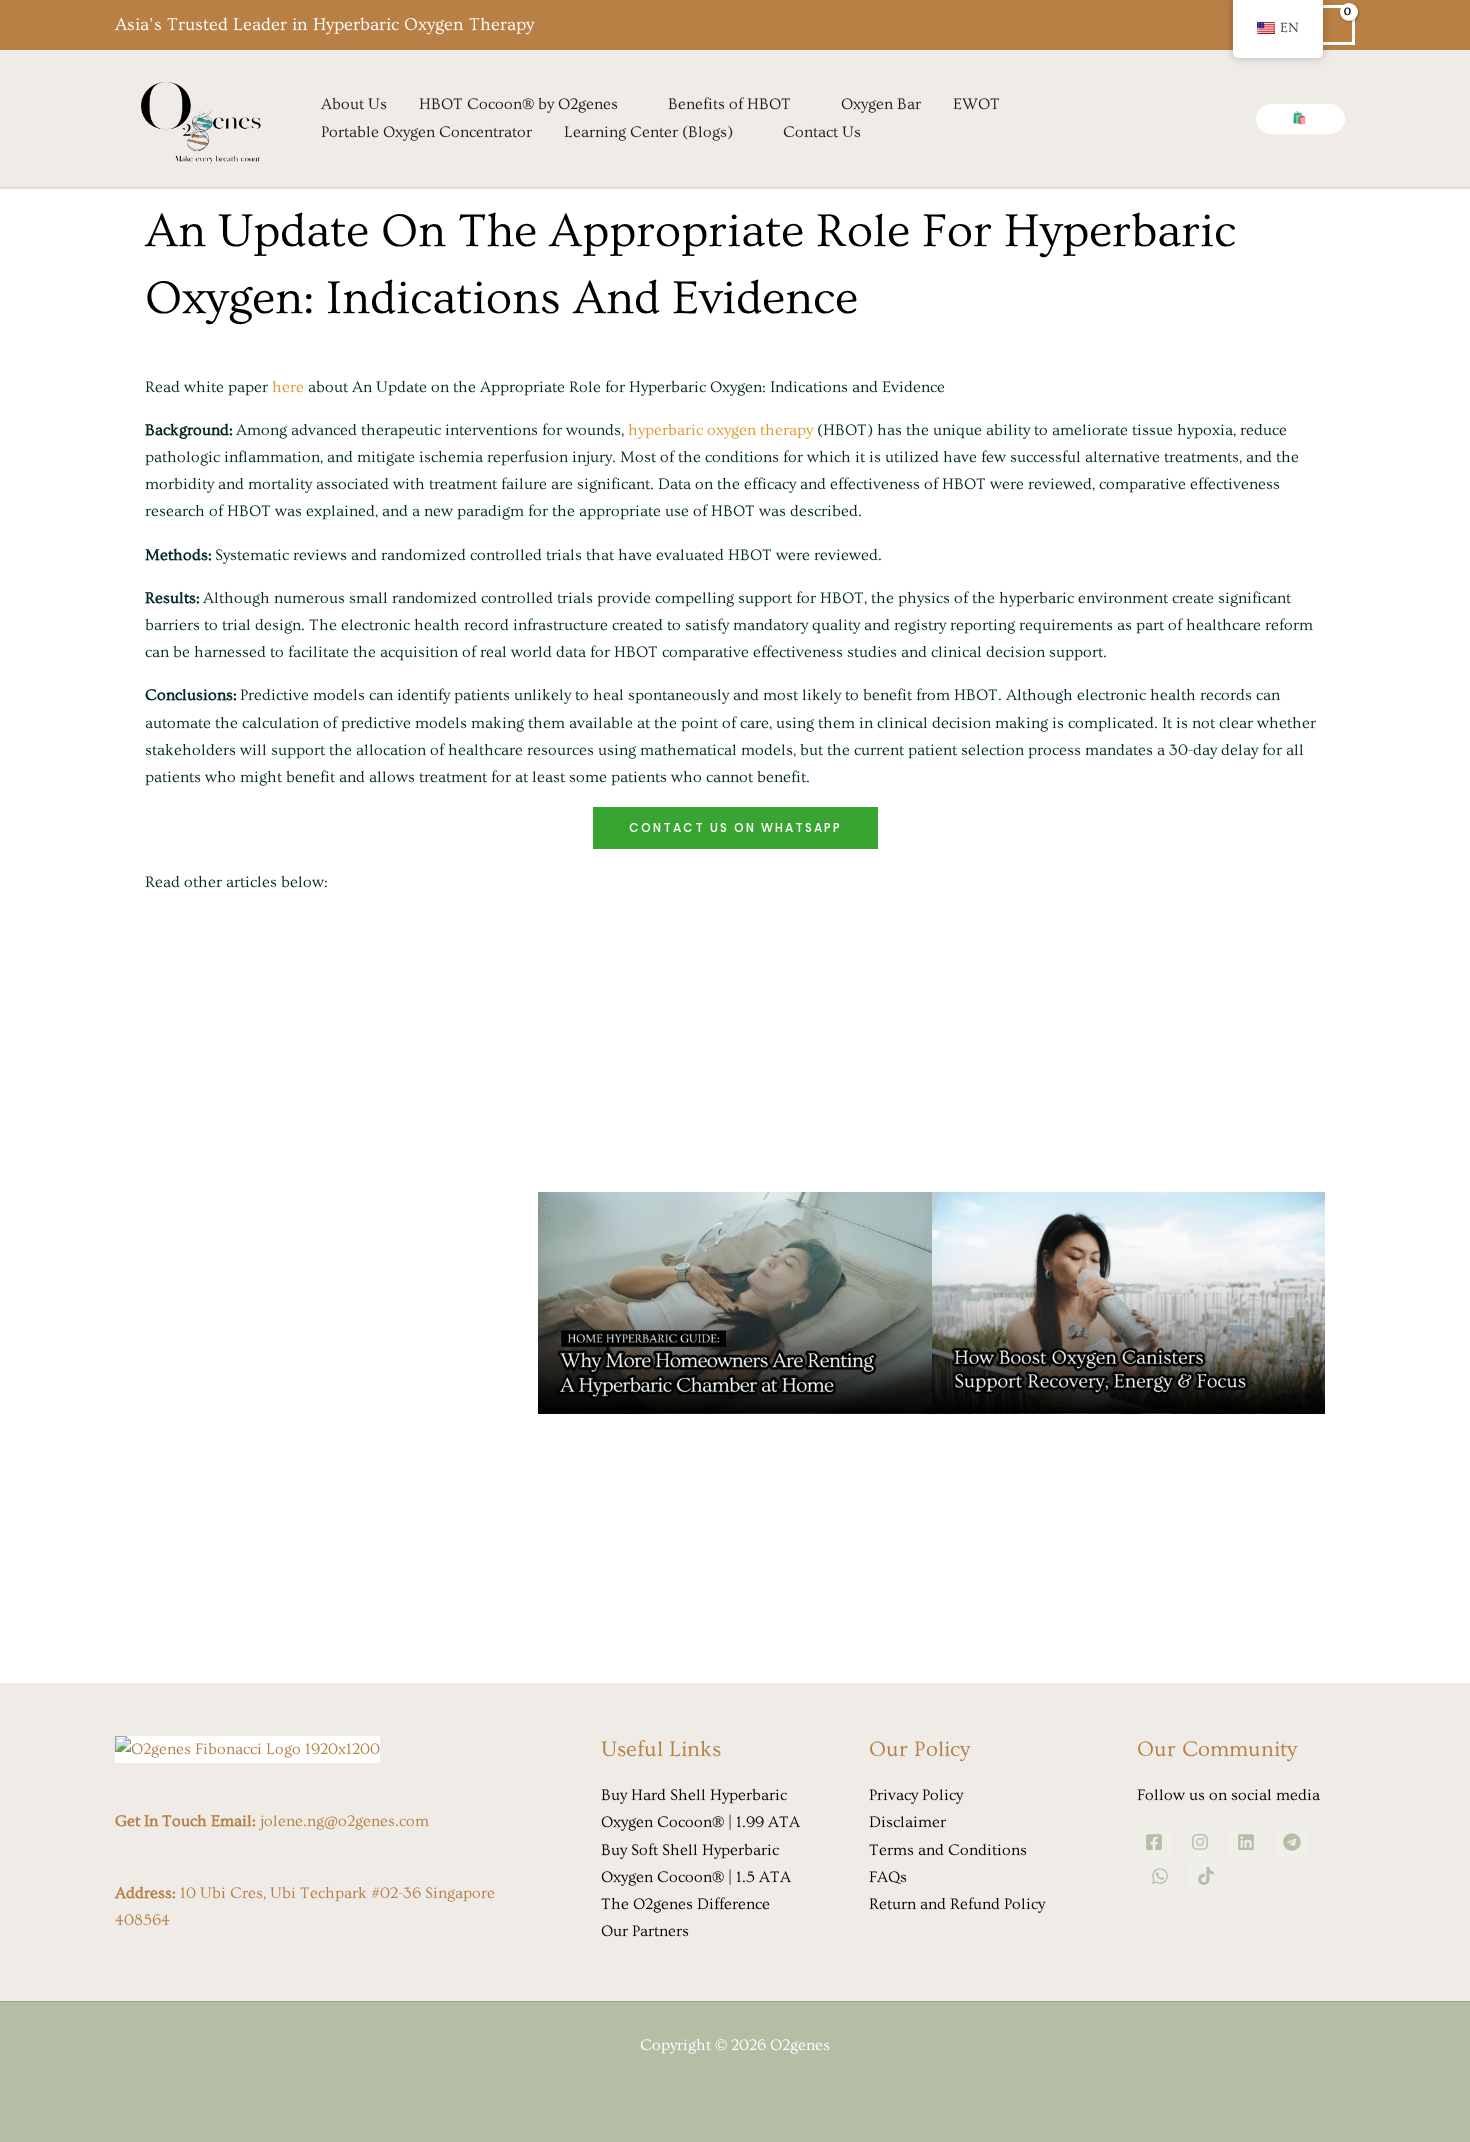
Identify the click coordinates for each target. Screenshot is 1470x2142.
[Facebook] (1154, 1842)
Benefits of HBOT (729, 104)
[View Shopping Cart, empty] (1335, 25)
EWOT (976, 104)
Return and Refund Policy (957, 1904)
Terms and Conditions (948, 1850)
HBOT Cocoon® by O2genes (518, 104)
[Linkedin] (1246, 1842)
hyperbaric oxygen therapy (720, 430)
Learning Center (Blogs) (648, 132)
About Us (354, 104)
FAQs (888, 1877)
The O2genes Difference (685, 1904)
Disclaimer (907, 1822)
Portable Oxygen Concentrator (426, 132)
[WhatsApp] (1160, 1876)
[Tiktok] (1206, 1876)
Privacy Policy (916, 1795)
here (288, 387)
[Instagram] (1200, 1842)
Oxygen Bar (881, 104)
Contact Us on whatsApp (735, 827)
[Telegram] (1292, 1842)
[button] (1300, 119)
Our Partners (645, 1931)
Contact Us (822, 132)
